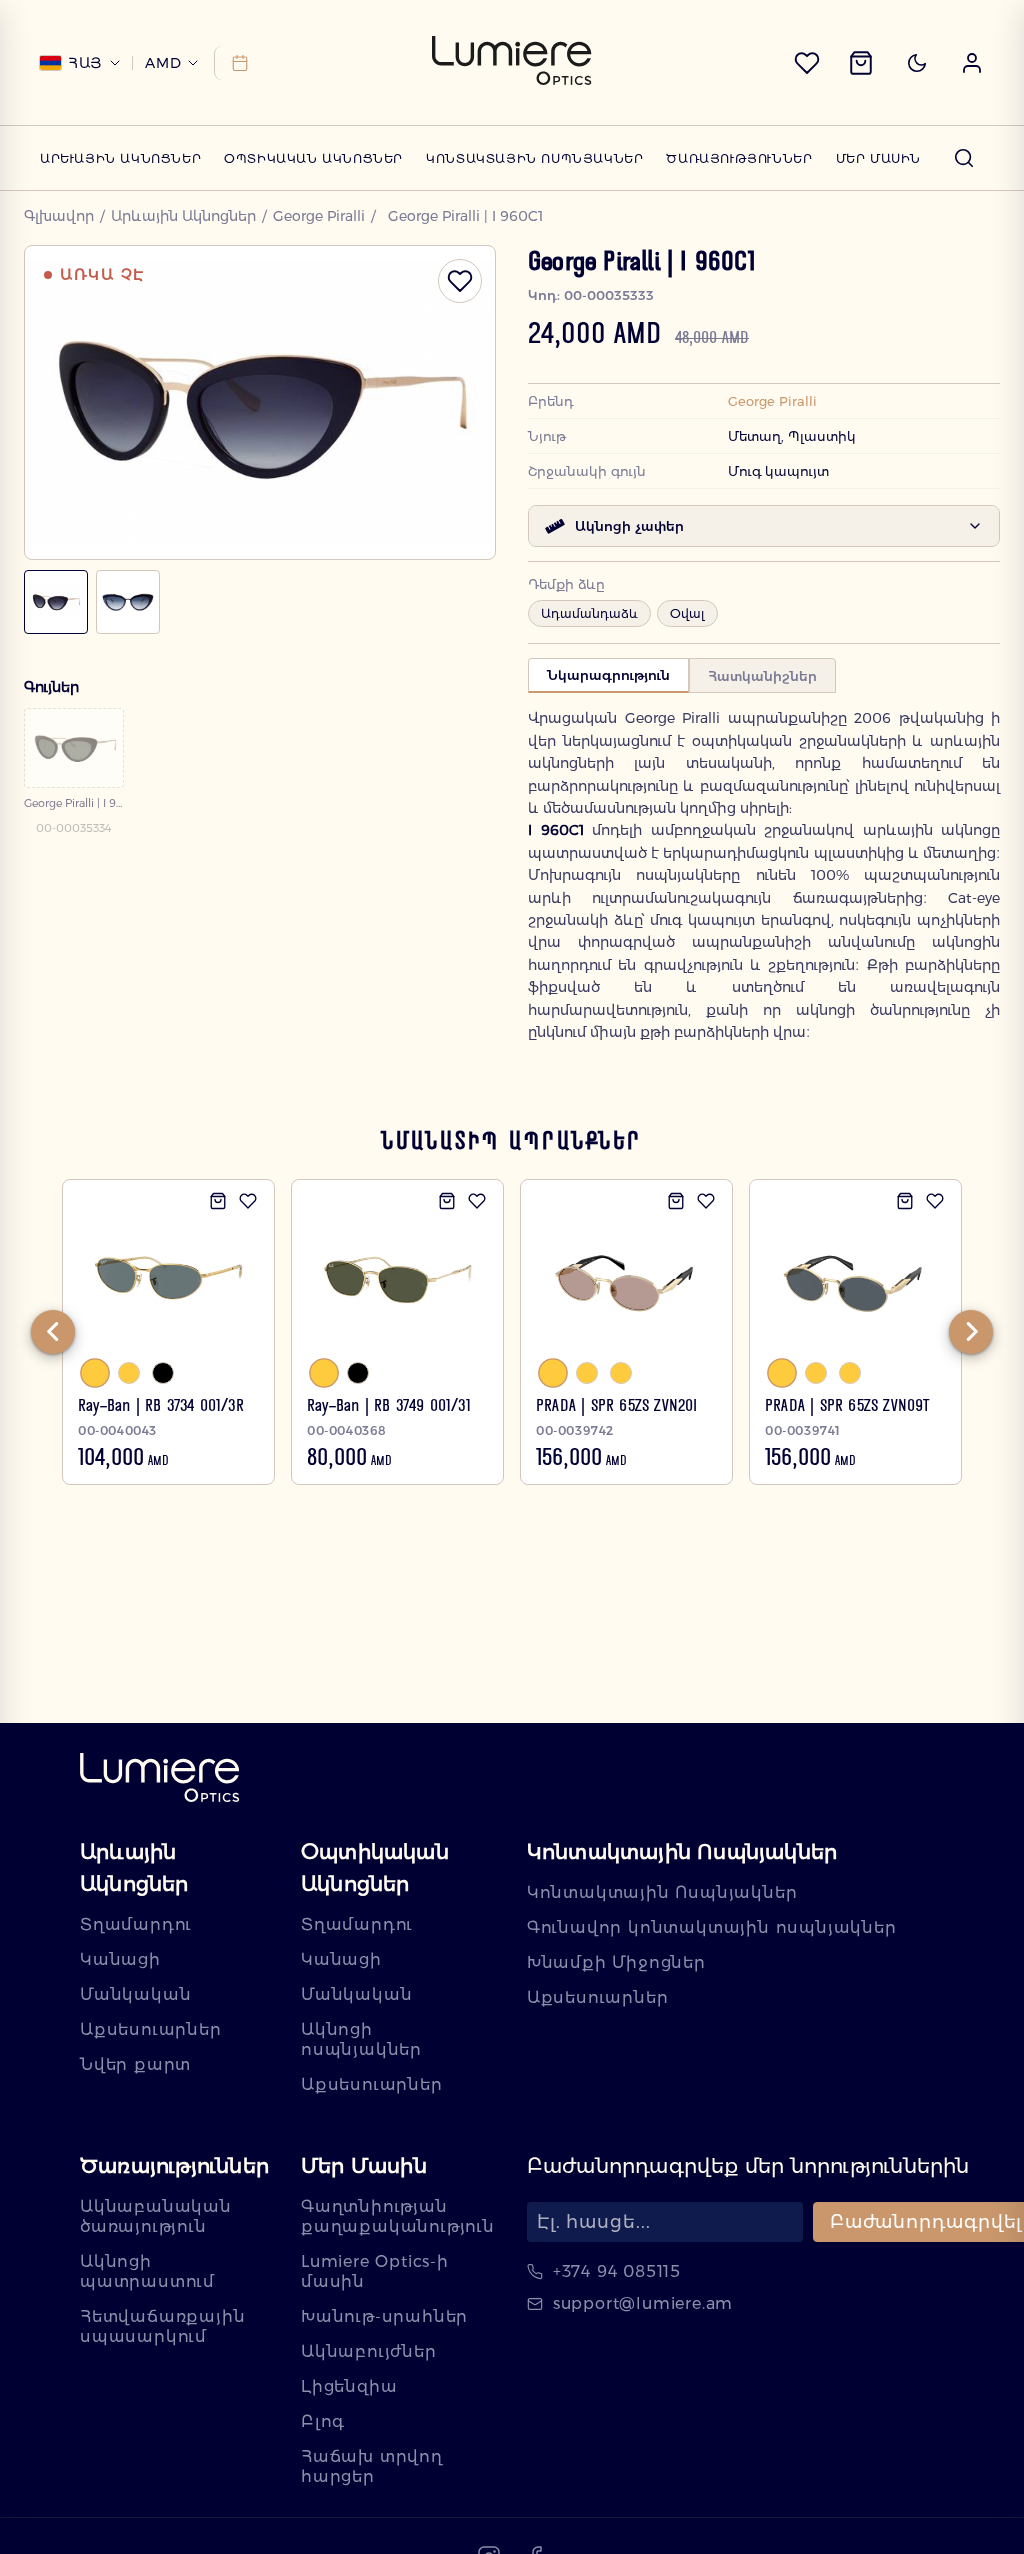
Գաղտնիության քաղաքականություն (398, 2216)
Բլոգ (323, 2421)
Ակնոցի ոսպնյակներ (361, 2039)
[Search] (964, 158)
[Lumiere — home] (160, 1779)
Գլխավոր (59, 216)
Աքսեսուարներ (151, 2029)
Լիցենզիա (349, 2386)
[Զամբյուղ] (861, 63)
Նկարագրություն (608, 675)
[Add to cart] (218, 1201)
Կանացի (120, 1959)
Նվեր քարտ (135, 2064)
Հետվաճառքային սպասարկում (162, 2326)
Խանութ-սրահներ (384, 2316)
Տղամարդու (136, 1924)
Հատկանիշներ (762, 676)
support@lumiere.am (643, 2303)
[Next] (971, 1332)
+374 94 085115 (617, 2271)
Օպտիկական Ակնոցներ (313, 158)
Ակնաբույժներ (369, 2351)
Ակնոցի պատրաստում (147, 2271)
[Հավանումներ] (807, 63)
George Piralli (319, 216)
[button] (972, 63)
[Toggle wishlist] (460, 281)
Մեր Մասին (878, 158)
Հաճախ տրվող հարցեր (372, 2466)
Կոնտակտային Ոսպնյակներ (534, 158)
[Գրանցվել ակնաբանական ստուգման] (236, 63)
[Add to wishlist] (248, 1201)
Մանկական (135, 1994)
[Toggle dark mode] (917, 63)
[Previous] (53, 1332)
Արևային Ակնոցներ (120, 158)
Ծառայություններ (739, 158)
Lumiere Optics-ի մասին (375, 2271)
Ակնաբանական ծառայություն (156, 2216)
